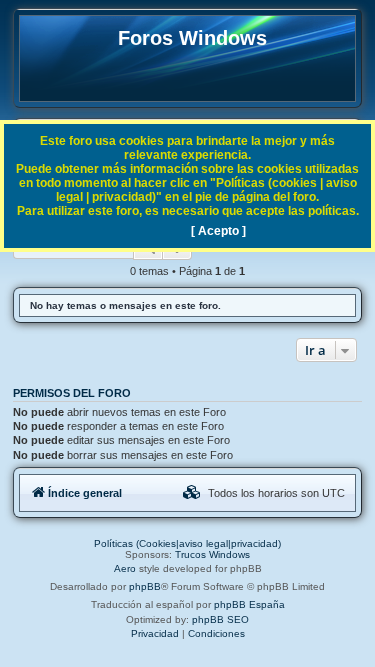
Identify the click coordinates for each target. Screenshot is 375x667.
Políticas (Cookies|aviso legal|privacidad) (187, 543)
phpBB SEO (220, 619)
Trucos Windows (212, 554)
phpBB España (249, 604)
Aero (125, 568)
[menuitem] (192, 493)
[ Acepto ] (218, 231)
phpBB (145, 586)
